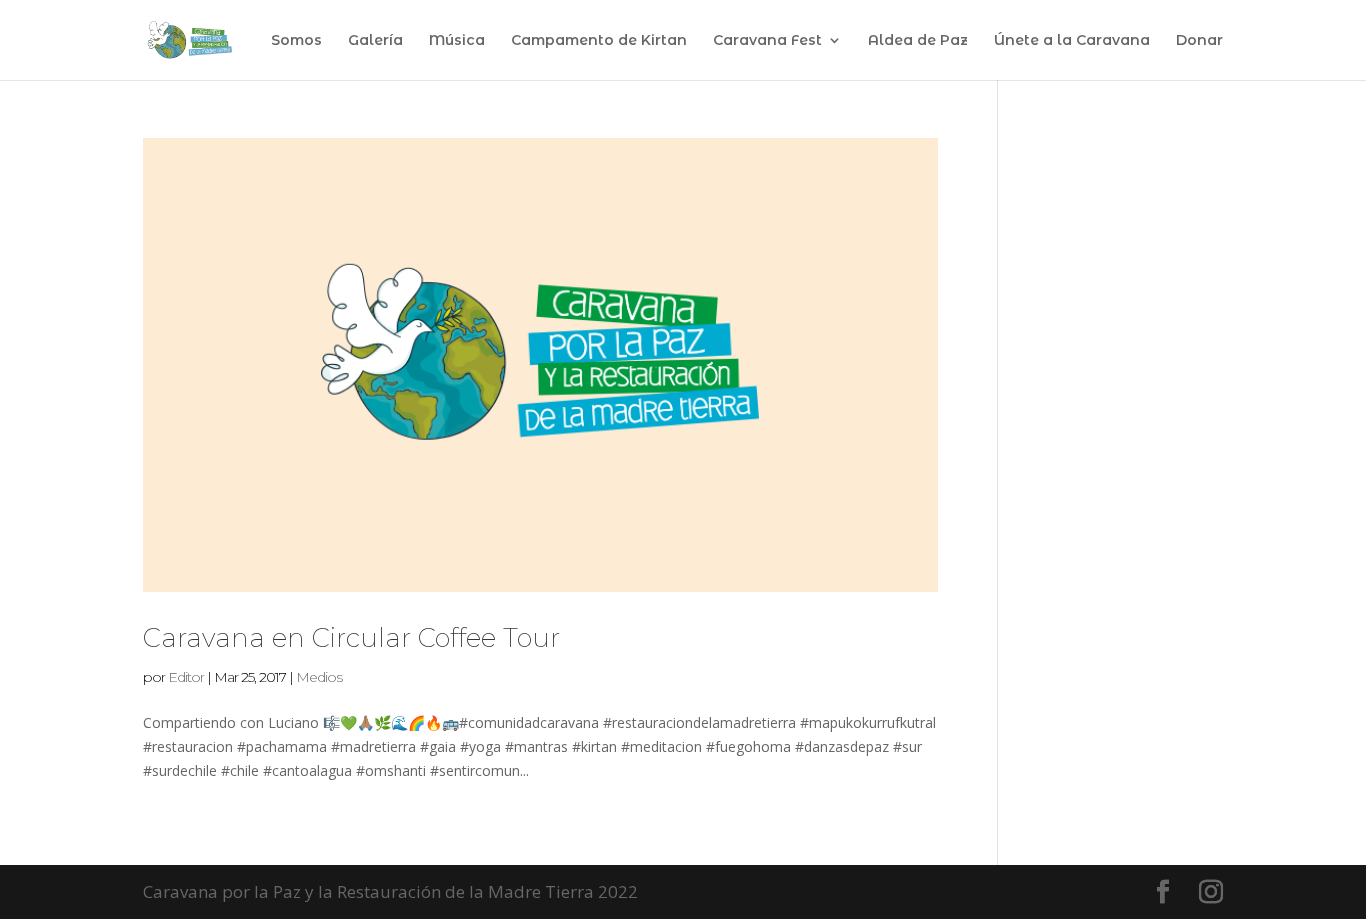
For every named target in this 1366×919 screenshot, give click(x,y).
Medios (319, 677)
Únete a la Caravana (1072, 41)
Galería (375, 41)
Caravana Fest (767, 41)
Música (457, 41)
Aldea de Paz (918, 41)
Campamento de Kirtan (599, 41)
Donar (1199, 41)
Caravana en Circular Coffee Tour (351, 638)
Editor (186, 677)
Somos (296, 41)
